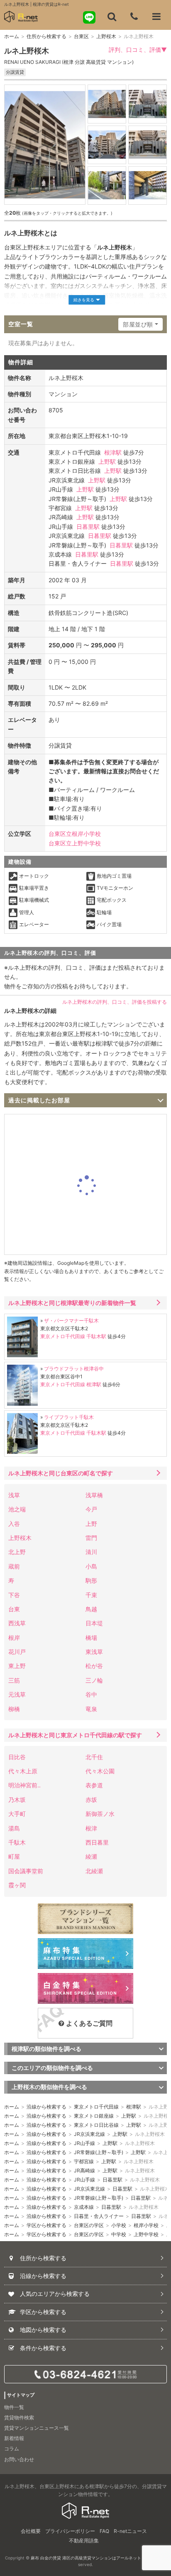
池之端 (17, 1509)
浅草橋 (94, 1495)
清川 (91, 1552)
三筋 (14, 1680)
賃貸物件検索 (19, 2417)
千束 (91, 1595)
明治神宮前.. (24, 1785)
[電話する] (134, 17)
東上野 (17, 1666)
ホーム (12, 36)
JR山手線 (84, 2143)
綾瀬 (91, 1856)
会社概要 (31, 2531)
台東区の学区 (89, 2225)
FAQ (104, 2531)
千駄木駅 (96, 1336)
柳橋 (14, 1709)
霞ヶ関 (17, 1885)
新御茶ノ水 (100, 1814)
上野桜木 (106, 36)
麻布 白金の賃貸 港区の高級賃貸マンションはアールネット (86, 2558)
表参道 (94, 1785)
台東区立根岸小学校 (75, 834)
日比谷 (17, 1757)
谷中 (91, 1694)
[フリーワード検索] (112, 17)
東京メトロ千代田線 (63, 1336)
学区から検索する (46, 2225)
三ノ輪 (94, 1680)
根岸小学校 (146, 2225)
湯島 (14, 1828)
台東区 (81, 36)
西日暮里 (97, 1842)
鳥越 (91, 1609)
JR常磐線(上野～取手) (99, 2152)
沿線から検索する (46, 2107)
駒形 (91, 1580)
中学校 (119, 2234)
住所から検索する (46, 36)
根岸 (14, 1638)
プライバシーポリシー (70, 2531)
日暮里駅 (88, 527)
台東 (14, 1609)
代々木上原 (23, 1771)
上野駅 (107, 461)
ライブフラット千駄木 (69, 1417)
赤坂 (91, 1800)
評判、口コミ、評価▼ (138, 50)
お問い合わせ (19, 2459)
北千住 (94, 1757)
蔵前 (14, 1566)
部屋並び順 (138, 324)
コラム (12, 2449)
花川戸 (17, 1652)
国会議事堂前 (26, 1871)
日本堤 (94, 1623)
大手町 (17, 1814)
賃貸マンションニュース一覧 (37, 2428)
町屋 (14, 1856)
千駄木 (17, 1842)
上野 (91, 1524)
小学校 (119, 2225)
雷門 (91, 1538)
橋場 (91, 1638)
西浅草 (17, 1623)
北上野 (17, 1552)
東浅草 (94, 1652)
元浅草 (17, 1694)
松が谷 (94, 1666)
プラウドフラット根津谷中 (74, 1369)
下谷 (14, 1595)
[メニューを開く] (156, 17)
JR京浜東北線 (89, 2134)
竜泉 (91, 1709)
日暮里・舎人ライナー (99, 2216)
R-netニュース (130, 2531)
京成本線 (84, 2207)
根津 (91, 1828)
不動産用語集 (84, 2541)
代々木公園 (100, 1771)
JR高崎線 (84, 2170)
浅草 (14, 1495)
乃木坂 (17, 1800)
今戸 (91, 1509)
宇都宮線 (84, 2161)
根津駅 (113, 452)
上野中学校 (146, 2234)
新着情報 (14, 2438)
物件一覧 (14, 2407)
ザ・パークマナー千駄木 (71, 1321)
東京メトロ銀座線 (94, 2116)
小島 (91, 1566)
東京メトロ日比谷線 (96, 2125)
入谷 (14, 1524)
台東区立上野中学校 (75, 843)
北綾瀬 (94, 1871)
